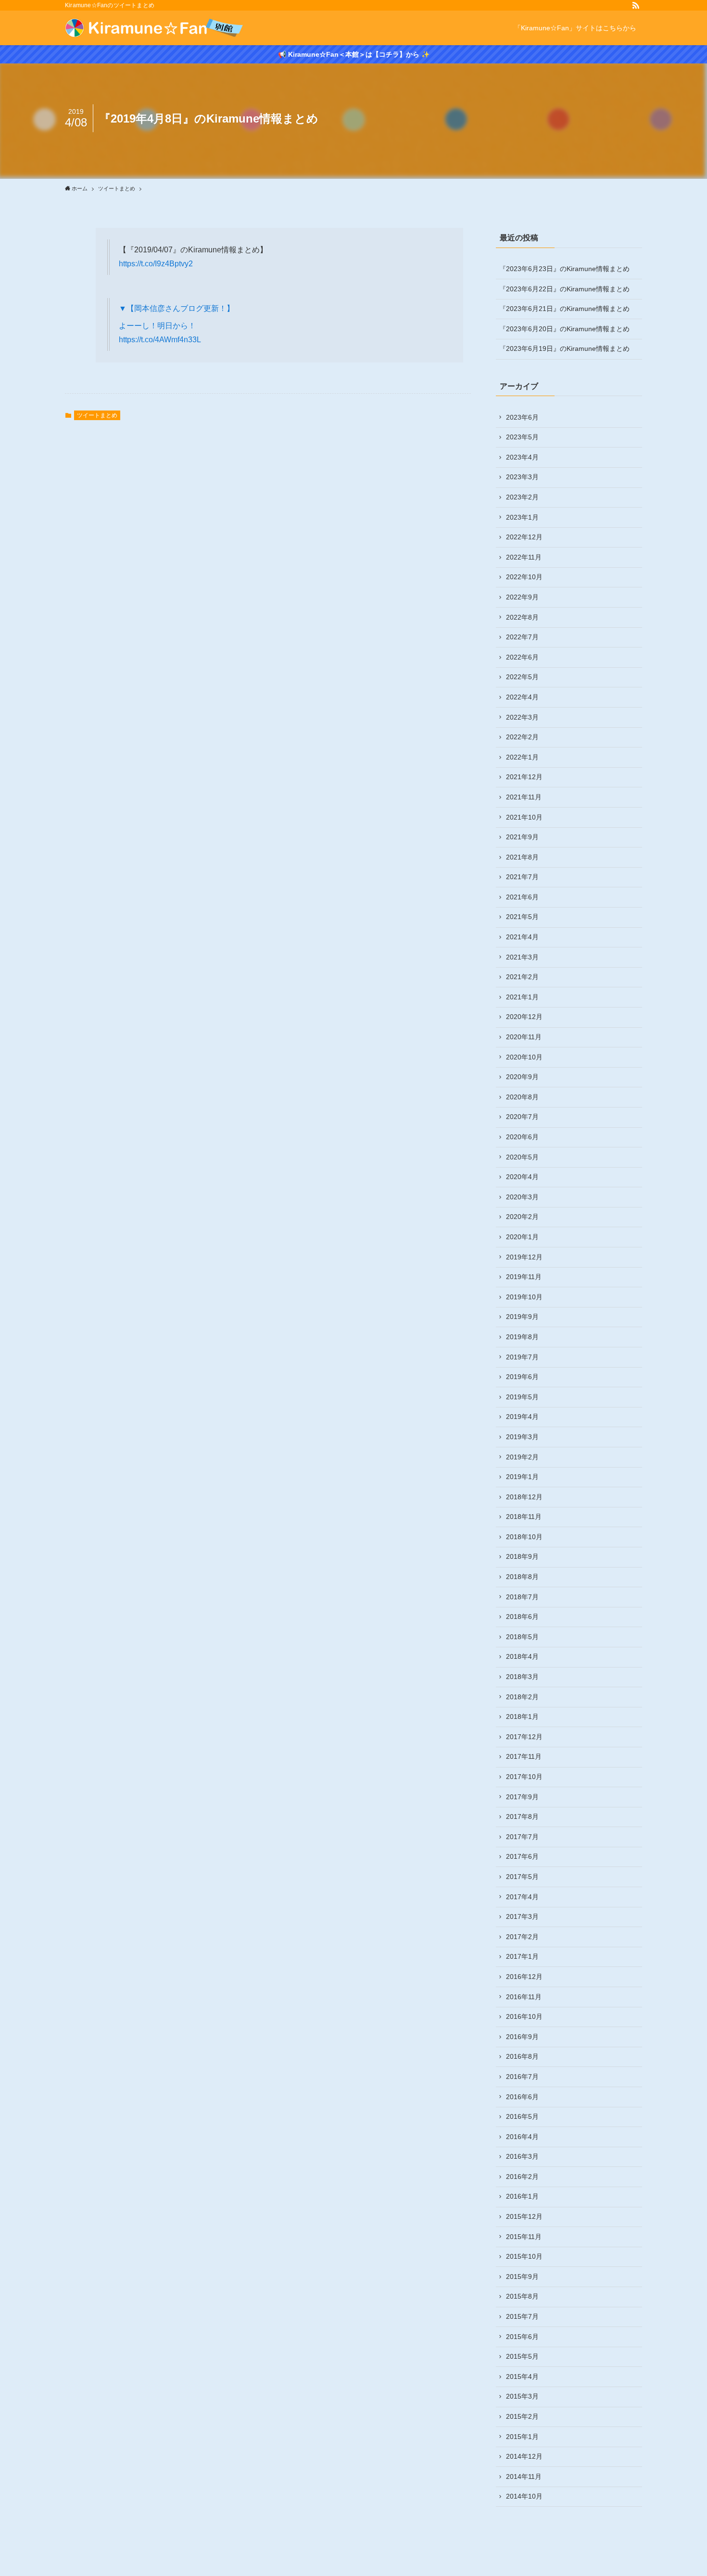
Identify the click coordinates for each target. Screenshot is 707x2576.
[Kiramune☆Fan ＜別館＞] (154, 28)
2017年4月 (522, 1897)
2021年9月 (522, 837)
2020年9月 (522, 1077)
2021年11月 (524, 797)
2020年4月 (522, 1177)
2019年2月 (522, 1457)
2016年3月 (522, 2156)
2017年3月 (522, 1916)
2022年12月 (524, 537)
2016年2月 (522, 2177)
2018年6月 (522, 1617)
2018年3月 (522, 1677)
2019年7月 (522, 1357)
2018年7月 (522, 1597)
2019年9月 (522, 1317)
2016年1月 (522, 2196)
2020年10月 (524, 1057)
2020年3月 (522, 1197)
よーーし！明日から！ (157, 326)
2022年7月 (522, 637)
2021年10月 (524, 817)
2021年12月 (524, 777)
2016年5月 (522, 2116)
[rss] (636, 5)
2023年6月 (522, 417)
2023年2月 (522, 497)
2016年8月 (522, 2056)
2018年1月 (522, 1717)
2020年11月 (524, 1037)
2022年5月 (522, 677)
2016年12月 (524, 1977)
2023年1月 (522, 517)
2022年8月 (522, 617)
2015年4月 (522, 2377)
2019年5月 (522, 1397)
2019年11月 (524, 1277)
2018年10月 (524, 1537)
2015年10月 (524, 2256)
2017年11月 (524, 1756)
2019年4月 (522, 1417)
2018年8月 (522, 1577)
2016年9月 (522, 2037)
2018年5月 (522, 1637)
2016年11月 (524, 1997)
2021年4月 (522, 937)
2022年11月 (524, 557)
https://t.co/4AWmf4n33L (160, 340)
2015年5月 (522, 2356)
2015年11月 (524, 2237)
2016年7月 (522, 2077)
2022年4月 (522, 697)
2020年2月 (522, 1217)
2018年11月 (524, 1517)
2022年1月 (522, 757)
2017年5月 (522, 1877)
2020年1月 (522, 1237)
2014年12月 (524, 2456)
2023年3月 (522, 477)
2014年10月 (524, 2496)
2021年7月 (522, 877)
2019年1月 (522, 1477)
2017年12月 (524, 1737)
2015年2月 (522, 2416)
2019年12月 (524, 1257)
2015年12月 (524, 2216)
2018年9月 (522, 1556)
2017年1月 (522, 1956)
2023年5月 (522, 437)
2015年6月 (522, 2337)
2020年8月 (522, 1097)
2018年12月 (524, 1497)
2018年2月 (522, 1697)
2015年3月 (522, 2396)
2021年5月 (522, 917)
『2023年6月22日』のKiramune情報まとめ (564, 289)
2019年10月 (524, 1297)
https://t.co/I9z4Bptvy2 (156, 264)
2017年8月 (522, 1817)
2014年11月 (524, 2476)
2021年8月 (522, 857)
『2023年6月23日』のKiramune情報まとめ (564, 269)
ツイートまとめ (97, 415)
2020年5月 (522, 1157)
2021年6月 (522, 897)
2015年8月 (522, 2296)
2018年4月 (522, 1656)
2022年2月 (522, 737)
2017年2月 (522, 1937)
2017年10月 (524, 1777)
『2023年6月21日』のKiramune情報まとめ (564, 309)
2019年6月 (522, 1377)
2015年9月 (522, 2277)
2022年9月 (522, 597)
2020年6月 (522, 1137)
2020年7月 (522, 1117)
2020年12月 (524, 1017)
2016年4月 (522, 2137)
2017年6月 (522, 1856)
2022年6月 (522, 657)
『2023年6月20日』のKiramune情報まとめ (564, 329)
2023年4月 (522, 457)
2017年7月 (522, 1837)
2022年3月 (522, 717)
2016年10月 (524, 2016)
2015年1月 (522, 2437)
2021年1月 (522, 997)
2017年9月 (522, 1797)
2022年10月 (524, 577)
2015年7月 (522, 2316)
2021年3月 (522, 957)
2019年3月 (522, 1437)
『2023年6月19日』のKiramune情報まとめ (564, 348)
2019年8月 (522, 1337)
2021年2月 (522, 977)
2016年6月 (522, 2097)
